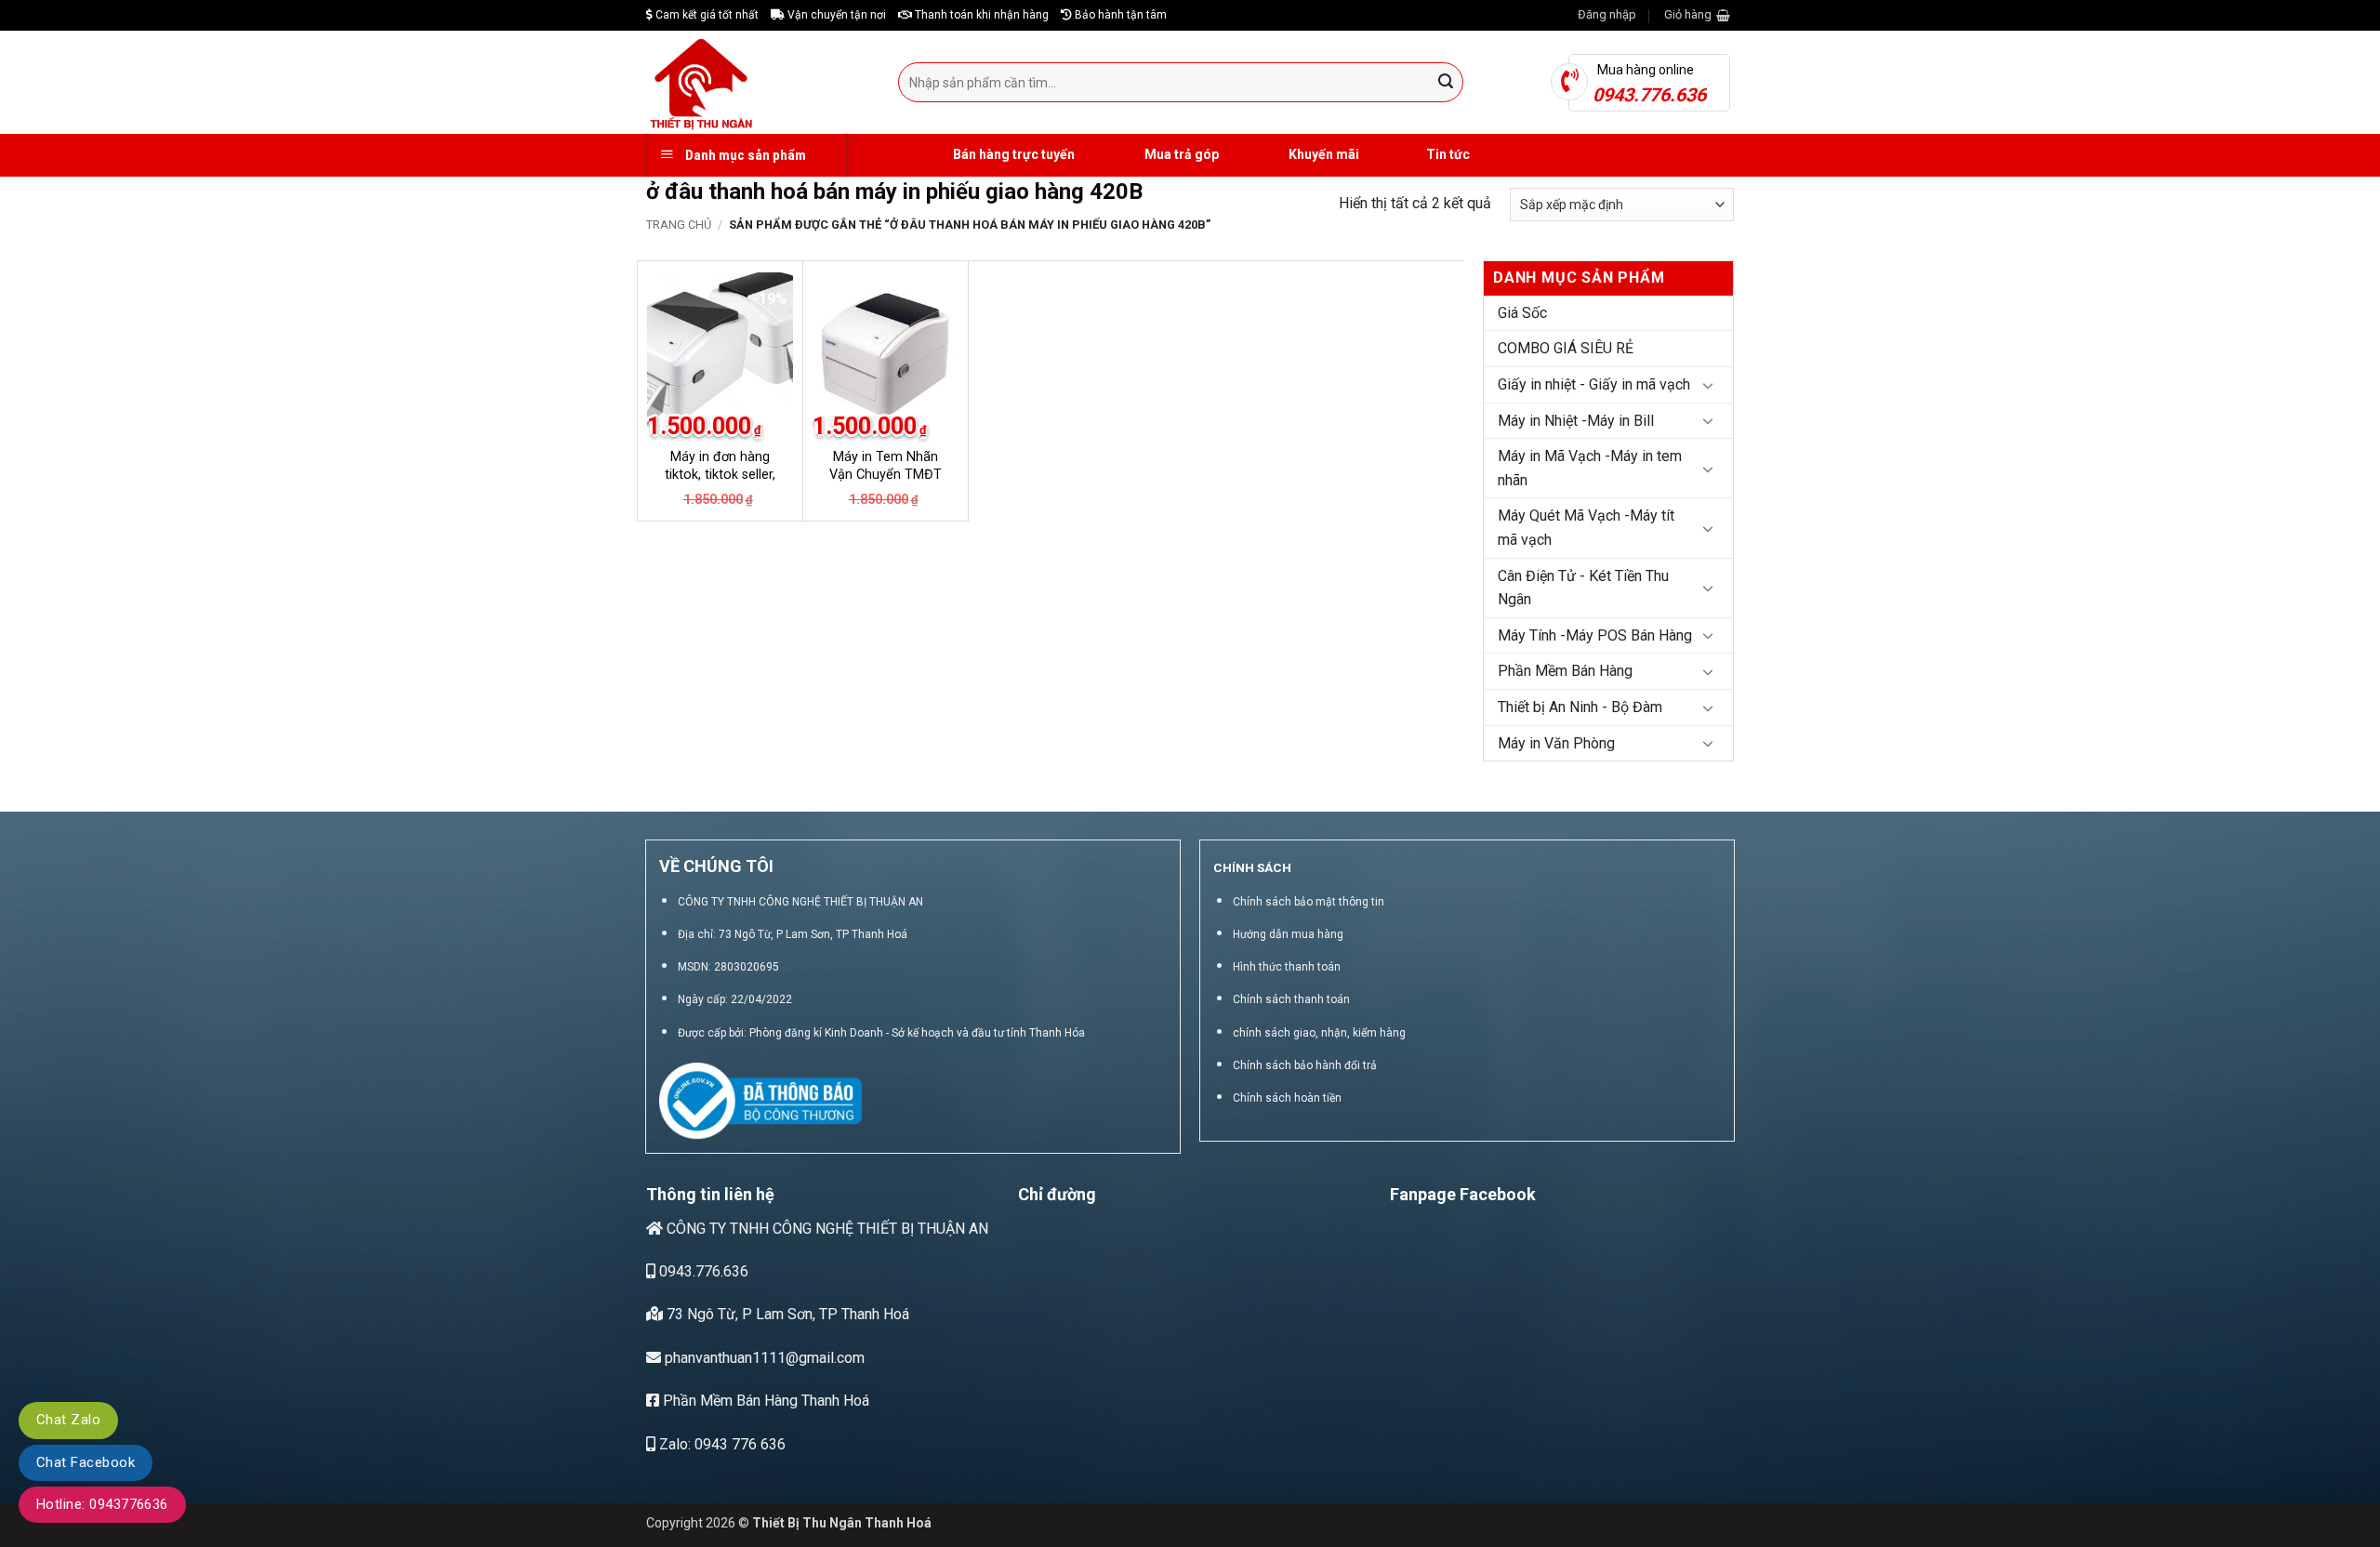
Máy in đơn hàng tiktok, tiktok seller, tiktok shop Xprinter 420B (720, 483)
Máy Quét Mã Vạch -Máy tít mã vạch (1586, 528)
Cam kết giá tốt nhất (706, 15)
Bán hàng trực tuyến (1012, 154)
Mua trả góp (1180, 154)
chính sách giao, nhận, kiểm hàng (1319, 1033)
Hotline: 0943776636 (102, 1504)
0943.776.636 (702, 1271)
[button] (1607, 15)
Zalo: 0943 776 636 (721, 1444)
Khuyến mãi (1322, 154)
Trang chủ (679, 225)
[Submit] (1447, 83)
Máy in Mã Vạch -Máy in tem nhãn (1590, 468)
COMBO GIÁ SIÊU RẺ (1566, 348)
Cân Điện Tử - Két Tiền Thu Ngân (1583, 588)
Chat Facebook (86, 1462)
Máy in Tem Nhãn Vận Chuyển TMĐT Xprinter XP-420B (886, 474)
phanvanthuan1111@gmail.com (763, 1358)
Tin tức (1448, 154)
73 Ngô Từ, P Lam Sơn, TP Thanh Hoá (786, 1314)
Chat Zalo (68, 1420)
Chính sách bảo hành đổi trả (1305, 1065)
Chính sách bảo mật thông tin (1309, 902)
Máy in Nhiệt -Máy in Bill (1576, 421)
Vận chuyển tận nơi (835, 15)
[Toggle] (1708, 385)
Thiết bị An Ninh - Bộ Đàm (1580, 707)
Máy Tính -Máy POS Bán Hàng (1595, 635)
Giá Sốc (1522, 313)
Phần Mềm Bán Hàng (1565, 671)
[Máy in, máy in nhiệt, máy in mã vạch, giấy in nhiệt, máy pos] (758, 82)
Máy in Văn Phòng (1556, 743)
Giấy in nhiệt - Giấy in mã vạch (1594, 384)
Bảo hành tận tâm (1119, 15)
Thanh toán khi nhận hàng (980, 15)
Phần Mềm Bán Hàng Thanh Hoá (764, 1401)
